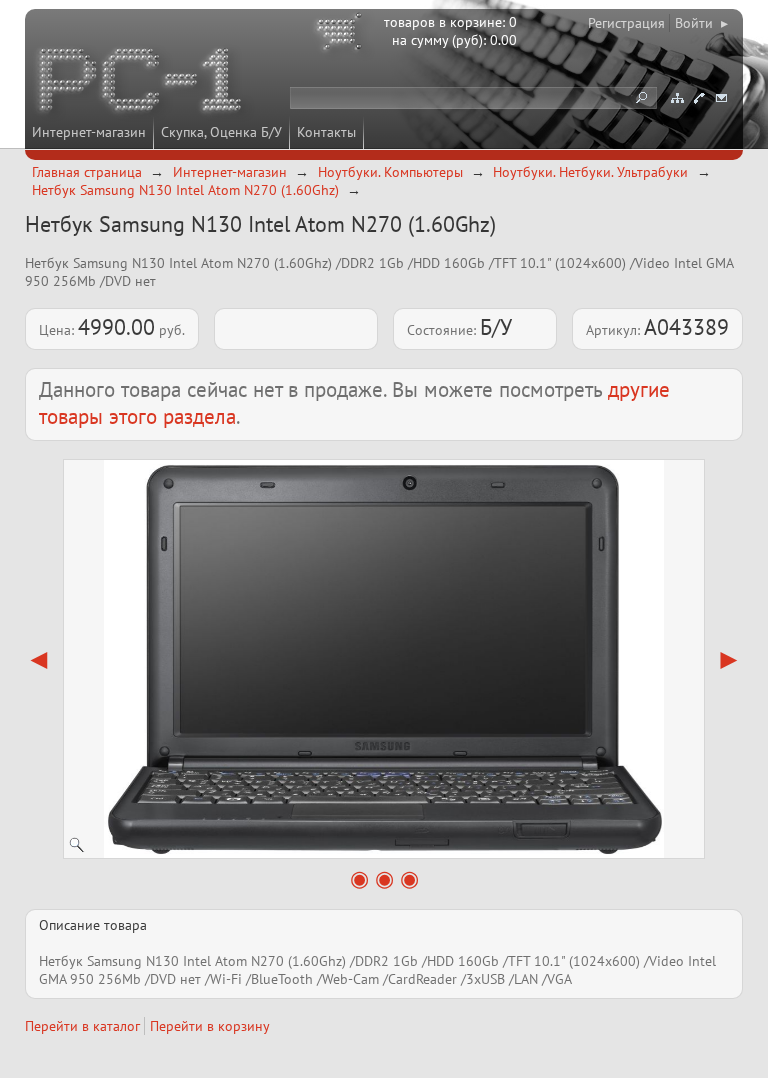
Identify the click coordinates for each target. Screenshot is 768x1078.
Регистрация (626, 23)
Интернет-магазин (89, 132)
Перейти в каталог (82, 1026)
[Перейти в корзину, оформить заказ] (342, 35)
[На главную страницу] (142, 83)
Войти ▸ (701, 23)
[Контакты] (699, 98)
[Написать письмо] (721, 98)
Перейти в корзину (210, 1026)
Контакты (326, 132)
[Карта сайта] (677, 98)
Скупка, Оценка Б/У (221, 132)
